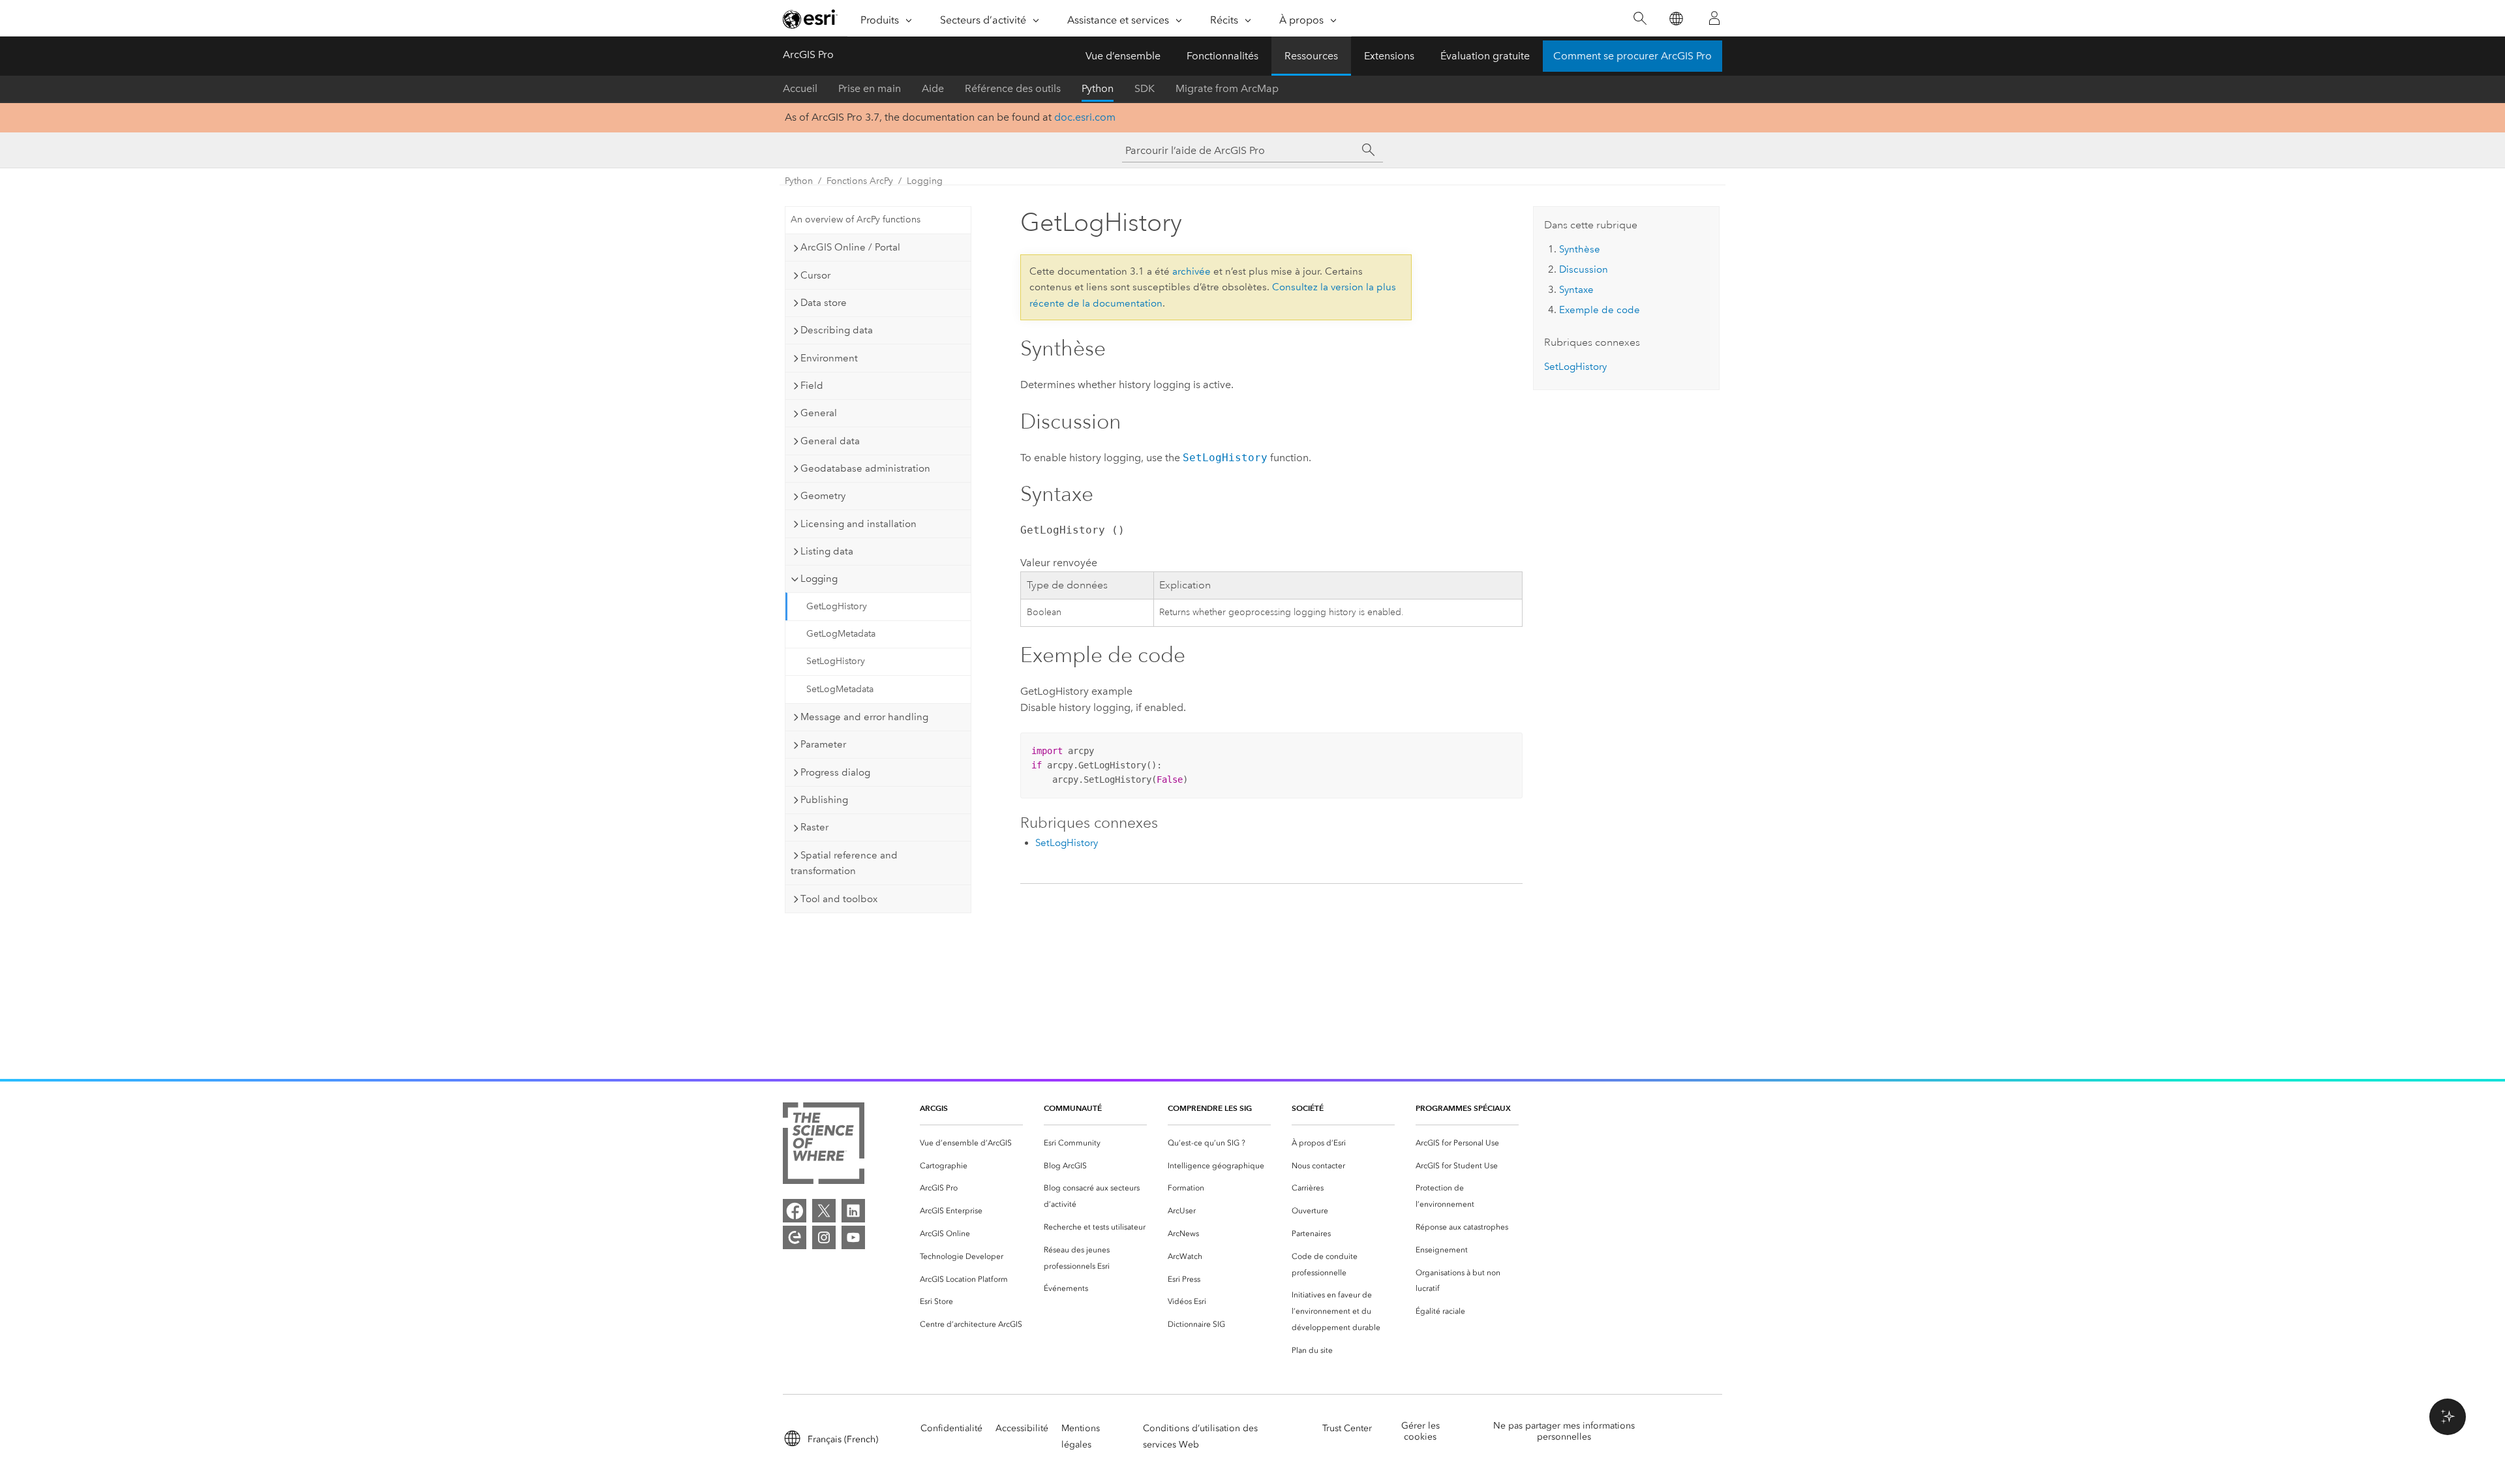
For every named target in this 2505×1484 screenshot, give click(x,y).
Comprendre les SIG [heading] (1210, 1108)
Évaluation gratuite (1485, 56)
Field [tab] (812, 386)
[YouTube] (853, 1237)
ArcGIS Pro (808, 54)
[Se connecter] (1714, 18)
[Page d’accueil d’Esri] (810, 19)
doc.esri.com (1085, 117)
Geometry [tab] (823, 496)
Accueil (800, 88)
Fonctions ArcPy (860, 181)
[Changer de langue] (1676, 19)
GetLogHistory (837, 606)
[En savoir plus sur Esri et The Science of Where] (824, 1146)
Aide (933, 88)
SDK (1145, 88)
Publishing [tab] (824, 800)
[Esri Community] (795, 1237)
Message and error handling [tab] (864, 717)
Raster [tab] (814, 827)
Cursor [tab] (815, 275)
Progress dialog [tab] (835, 772)
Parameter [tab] (823, 744)
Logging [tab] (819, 579)
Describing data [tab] (837, 330)
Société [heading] (1308, 1108)
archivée (1192, 271)
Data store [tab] (824, 303)
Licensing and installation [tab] (858, 524)
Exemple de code (1600, 310)
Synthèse (1580, 249)
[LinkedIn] (853, 1211)
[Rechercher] (1640, 19)
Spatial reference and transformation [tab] (844, 863)
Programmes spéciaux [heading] (1463, 1108)
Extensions (1389, 56)
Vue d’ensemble (1123, 56)
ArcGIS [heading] (934, 1108)
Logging (925, 181)
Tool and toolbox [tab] (839, 899)
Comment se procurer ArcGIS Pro (1632, 56)
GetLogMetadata (841, 634)
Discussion (1584, 269)
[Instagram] (824, 1237)
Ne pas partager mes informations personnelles (1564, 1431)
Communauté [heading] (1073, 1108)
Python (1098, 88)
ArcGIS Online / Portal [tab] (850, 247)
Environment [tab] (829, 358)
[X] (824, 1211)
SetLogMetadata (840, 689)
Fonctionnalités (1222, 56)
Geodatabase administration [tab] (865, 468)
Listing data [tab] (827, 551)
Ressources (1311, 56)
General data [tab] (830, 441)
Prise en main (870, 88)
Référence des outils (1013, 88)
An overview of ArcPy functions (856, 220)
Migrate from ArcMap (1227, 88)
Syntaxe (1576, 290)
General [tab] (819, 413)
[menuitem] (971, 1143)
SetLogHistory (836, 661)
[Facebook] (795, 1211)
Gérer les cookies (1420, 1431)
